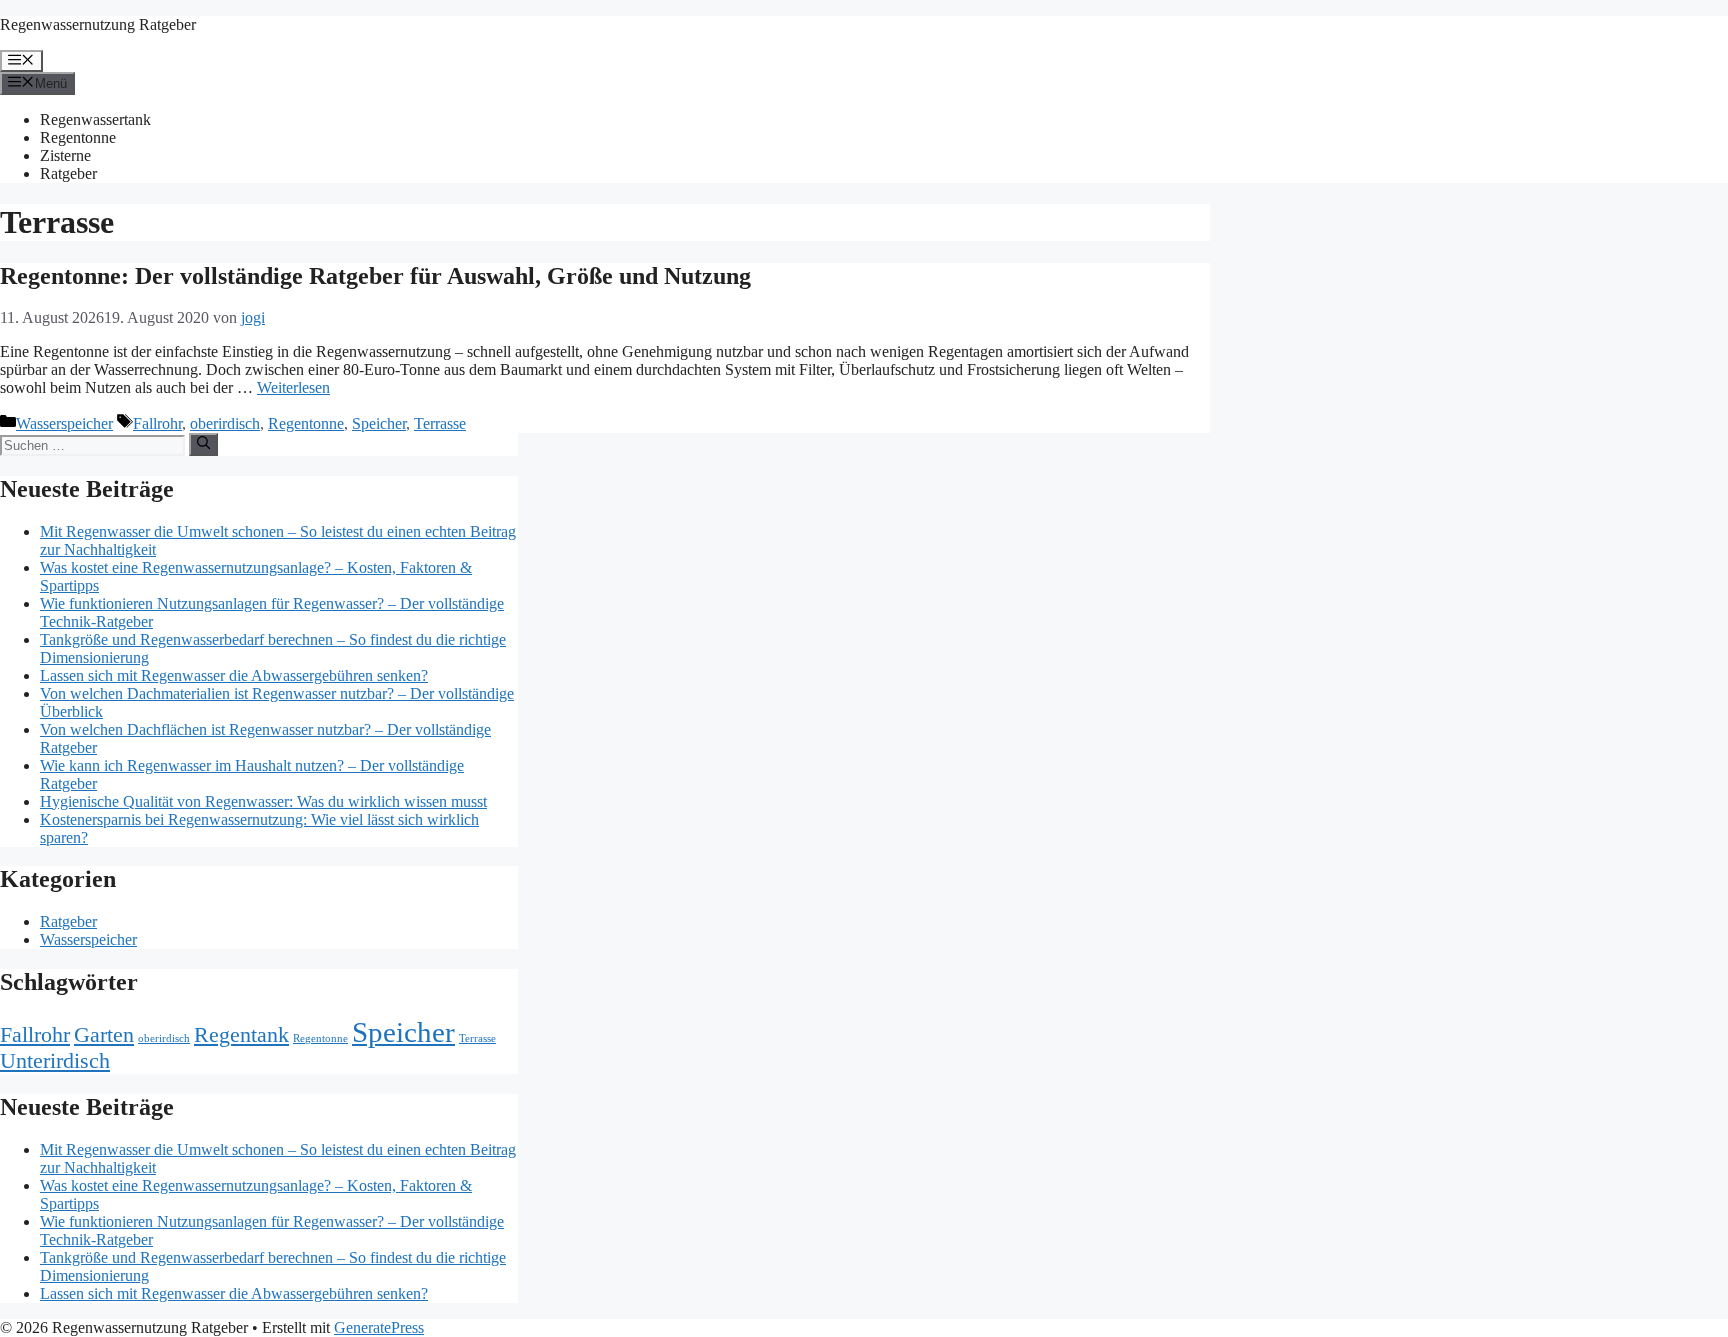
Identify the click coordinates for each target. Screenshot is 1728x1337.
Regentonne (78, 137)
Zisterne (65, 155)
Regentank (241, 1035)
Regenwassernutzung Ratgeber (98, 24)
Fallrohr (157, 423)
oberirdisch (225, 423)
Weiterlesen (293, 387)
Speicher (379, 423)
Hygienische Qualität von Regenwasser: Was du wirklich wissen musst (263, 801)
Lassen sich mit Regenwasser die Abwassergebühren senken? (234, 675)
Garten (104, 1035)
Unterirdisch (55, 1061)
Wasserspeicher (64, 423)
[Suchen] (203, 444)
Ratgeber (68, 173)
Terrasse (440, 423)
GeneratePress (379, 1327)
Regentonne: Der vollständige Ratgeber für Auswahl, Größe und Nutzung (375, 276)
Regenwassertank (95, 119)
